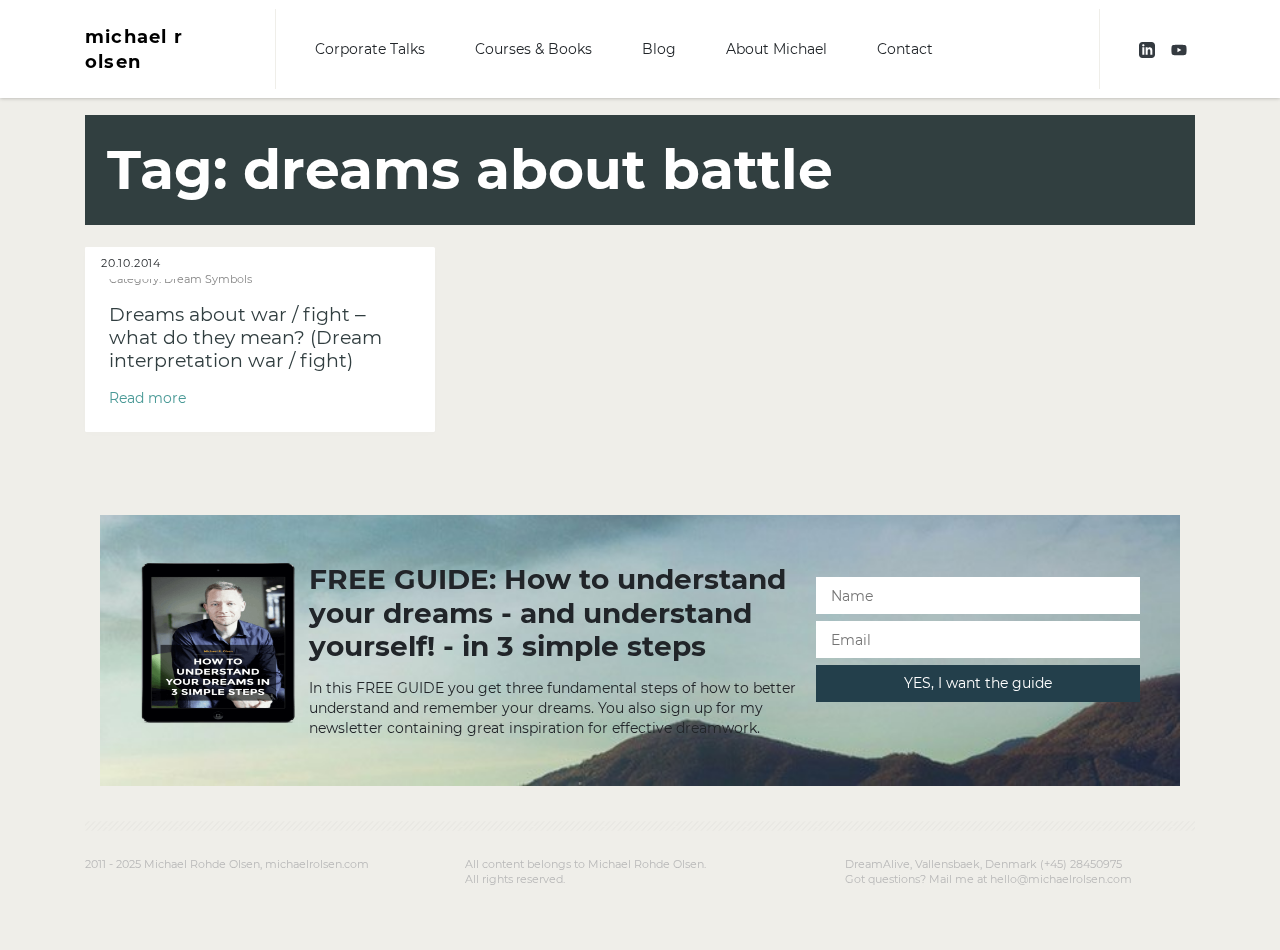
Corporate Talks (370, 49)
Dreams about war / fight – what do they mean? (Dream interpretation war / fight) (245, 337)
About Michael (776, 49)
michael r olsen (134, 49)
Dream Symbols (208, 279)
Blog (659, 49)
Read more (147, 398)
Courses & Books (533, 49)
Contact (905, 49)
